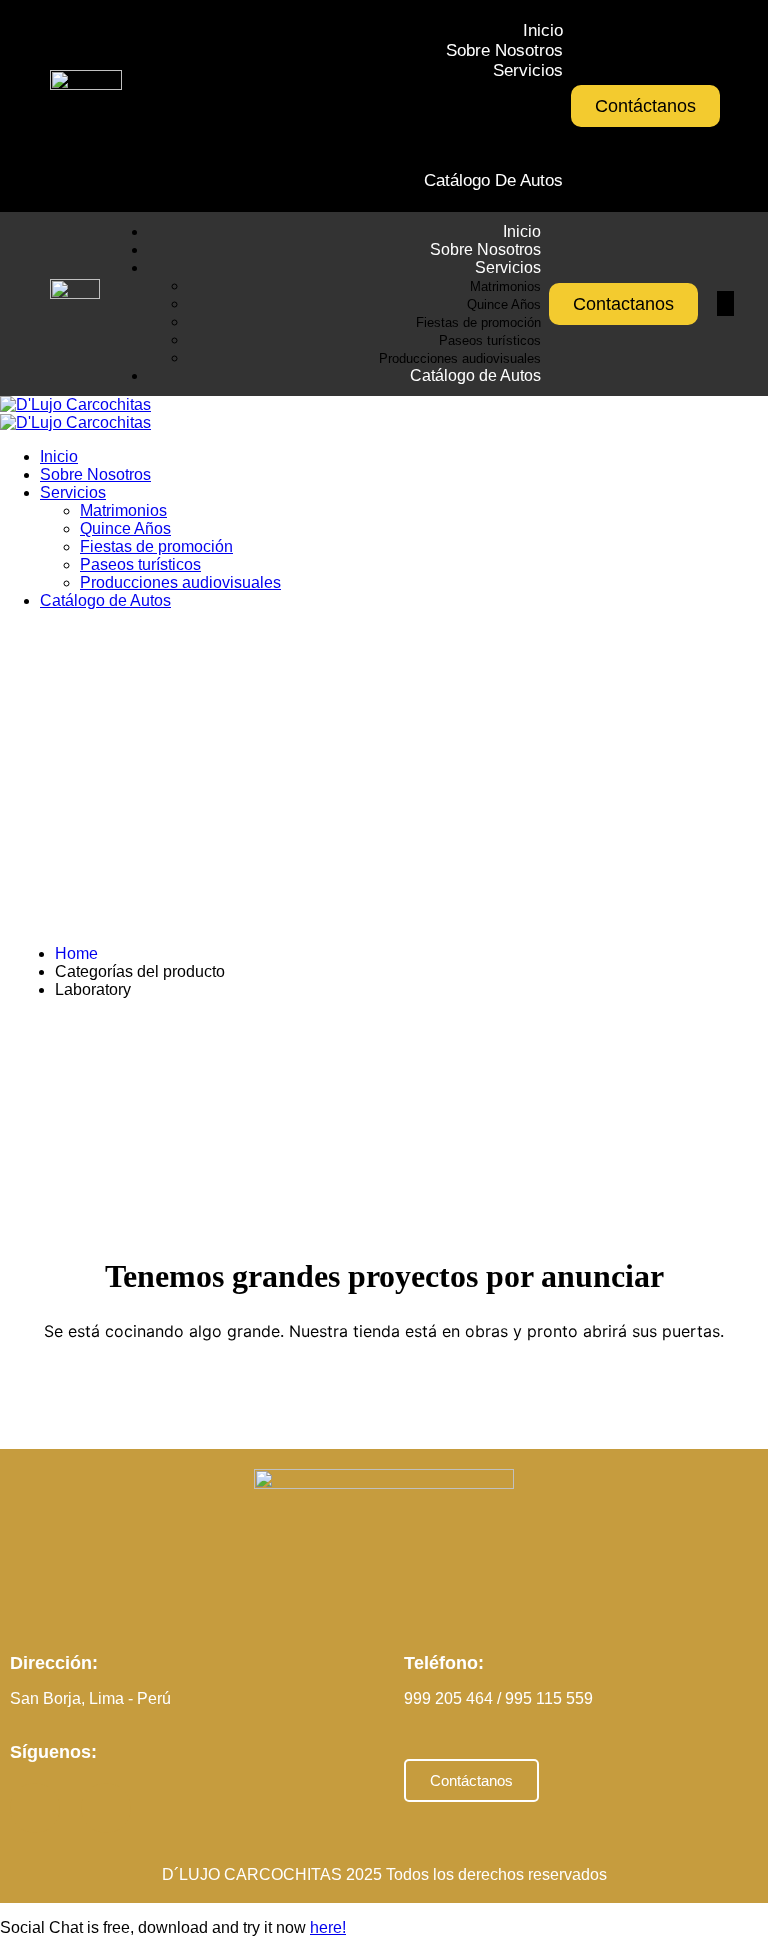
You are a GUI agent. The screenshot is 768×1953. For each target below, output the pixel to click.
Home (76, 953)
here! (328, 1927)
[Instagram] (106, 1808)
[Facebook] (35, 1808)
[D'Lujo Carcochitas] (75, 404)
